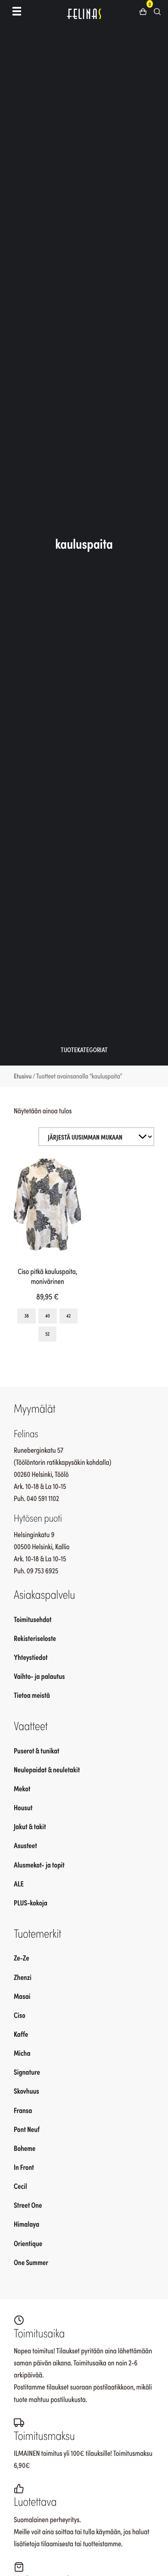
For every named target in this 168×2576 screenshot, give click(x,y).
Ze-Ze (22, 1958)
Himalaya (26, 2224)
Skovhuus (26, 2091)
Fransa (23, 2110)
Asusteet (25, 1845)
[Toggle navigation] (17, 11)
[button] (146, 11)
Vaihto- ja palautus (39, 1676)
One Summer (31, 2262)
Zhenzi (23, 1977)
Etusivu (23, 1076)
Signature (27, 2072)
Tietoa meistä (32, 1695)
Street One (28, 2205)
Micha (22, 2053)
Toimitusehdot (33, 1619)
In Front (24, 2167)
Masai (22, 1996)
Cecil (20, 2186)
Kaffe (21, 2034)
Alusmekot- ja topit (39, 1864)
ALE (19, 1883)
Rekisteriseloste (35, 1638)
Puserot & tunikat (37, 1750)
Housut (23, 1807)
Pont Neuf (27, 2129)
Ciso (20, 2015)
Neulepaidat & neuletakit (47, 1769)
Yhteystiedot (31, 1657)
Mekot (22, 1788)
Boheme (25, 2148)
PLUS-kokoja (31, 1902)
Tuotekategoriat (84, 1049)
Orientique (28, 2243)
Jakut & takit (30, 1826)
